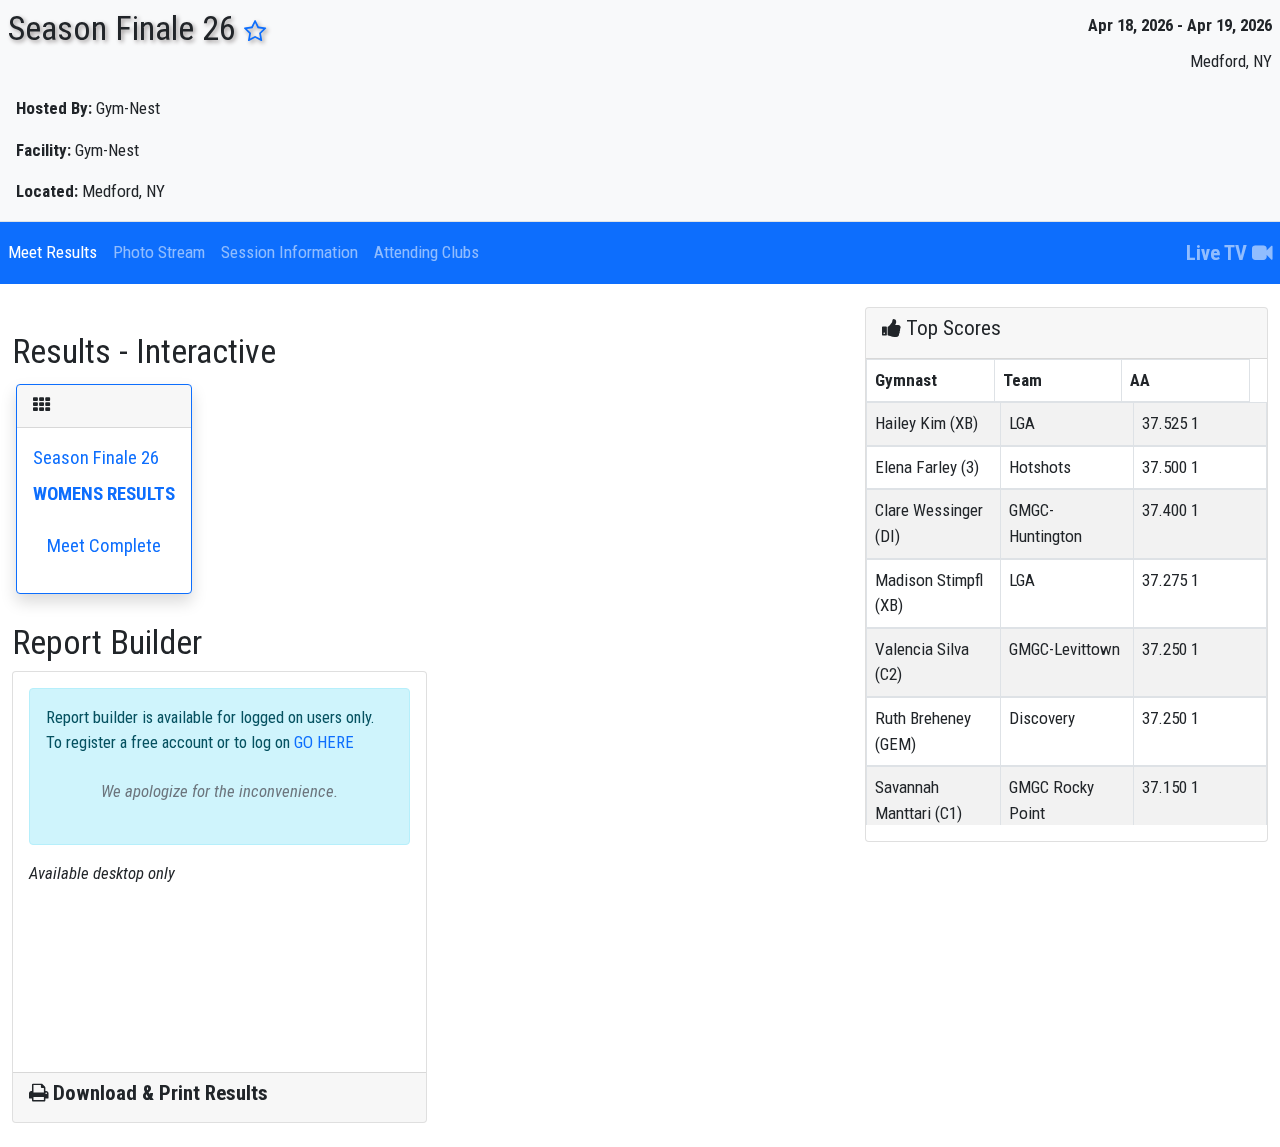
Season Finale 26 (104, 502)
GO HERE (322, 742)
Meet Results (52, 252)
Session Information (289, 252)
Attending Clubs (426, 252)
